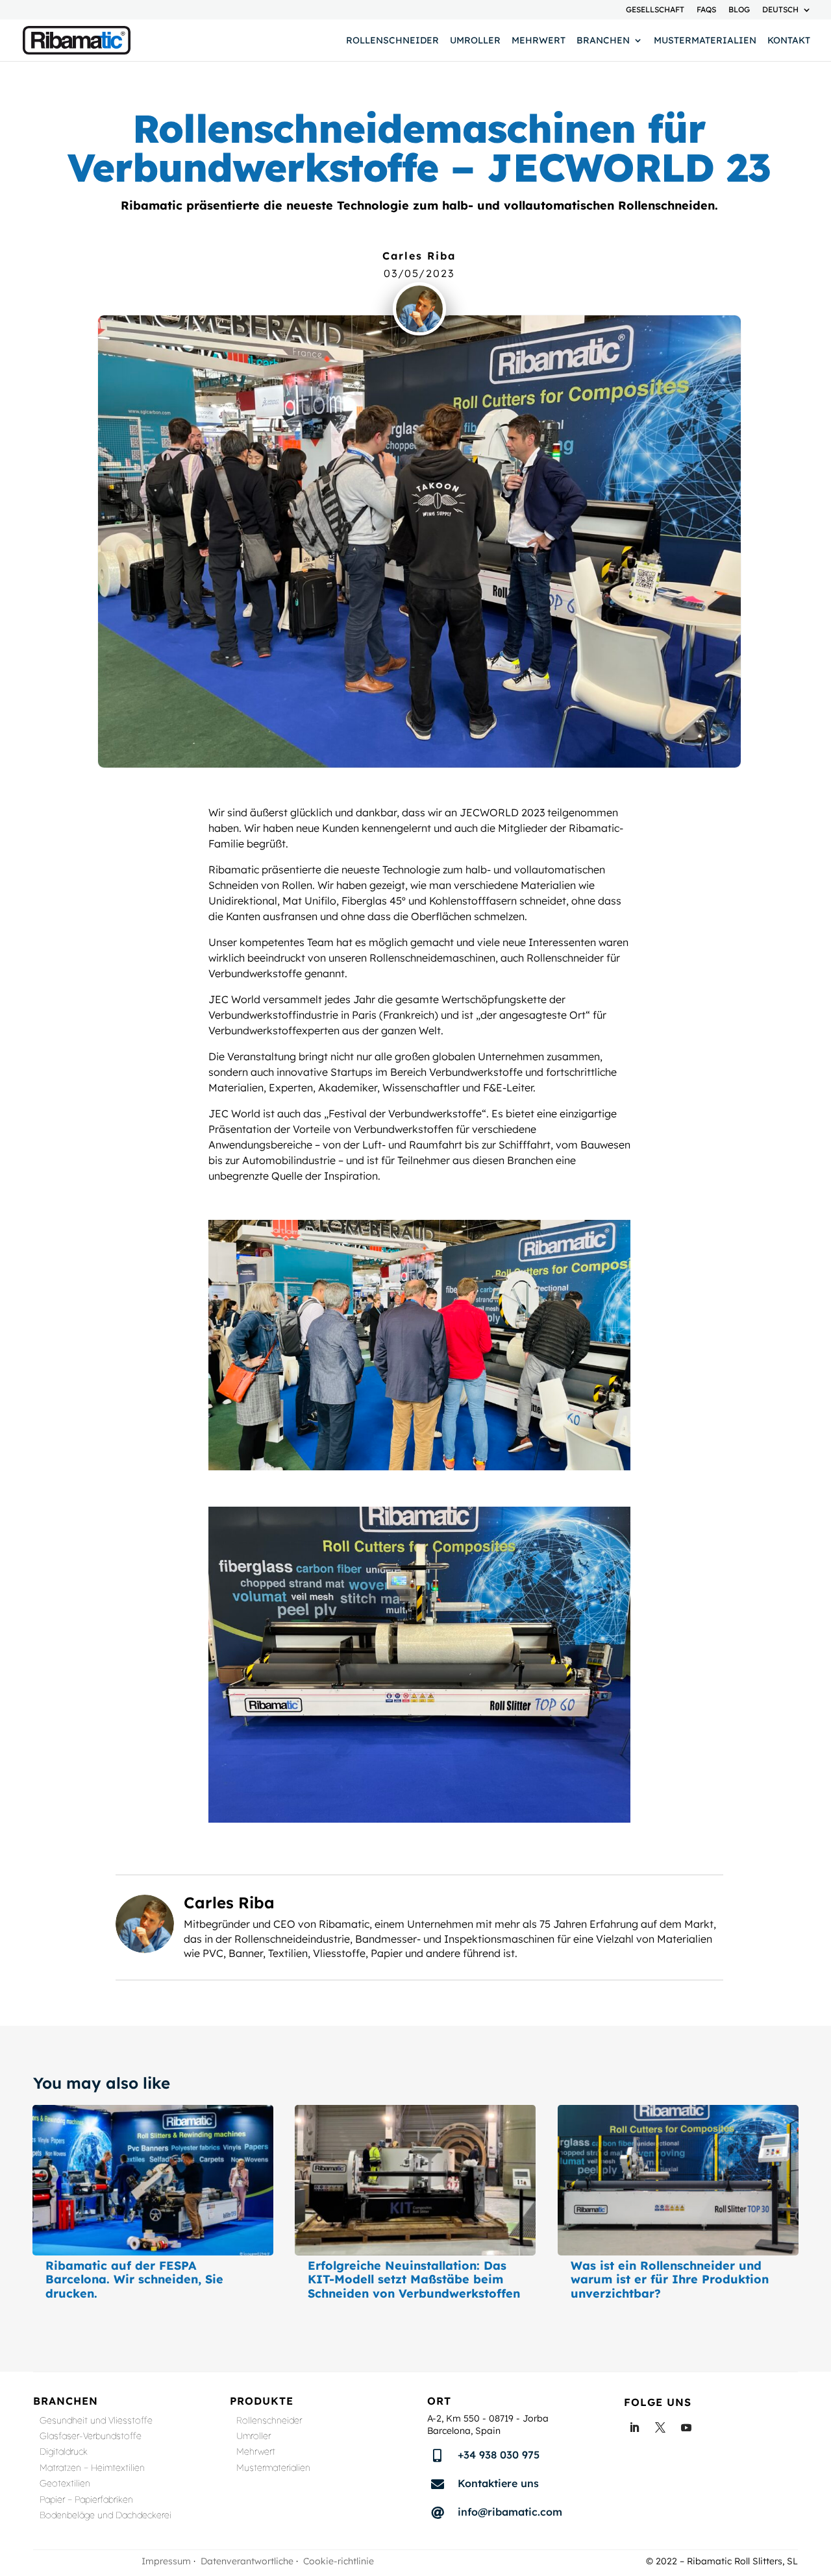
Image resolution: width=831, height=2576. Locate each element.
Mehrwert (539, 41)
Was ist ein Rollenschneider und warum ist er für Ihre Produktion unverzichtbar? (670, 2279)
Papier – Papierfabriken (86, 2501)
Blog (739, 10)
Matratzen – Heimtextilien (92, 2469)
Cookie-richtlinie (339, 2561)
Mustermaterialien (705, 41)
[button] (793, 2537)
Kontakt (789, 41)
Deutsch (780, 10)
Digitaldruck (64, 2453)
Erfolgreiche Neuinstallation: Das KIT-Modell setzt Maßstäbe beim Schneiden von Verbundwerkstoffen (414, 2279)
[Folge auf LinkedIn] (634, 2427)
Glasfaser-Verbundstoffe (91, 2437)
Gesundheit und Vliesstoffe (96, 2422)
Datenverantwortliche (247, 2561)
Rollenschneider (392, 41)
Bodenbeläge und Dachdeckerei (105, 2517)
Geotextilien (65, 2485)
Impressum (166, 2561)
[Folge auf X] (660, 2427)
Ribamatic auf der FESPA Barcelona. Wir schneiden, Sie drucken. (134, 2279)
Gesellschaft (655, 10)
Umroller (475, 41)
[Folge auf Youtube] (686, 2427)
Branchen (603, 41)
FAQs (706, 10)
